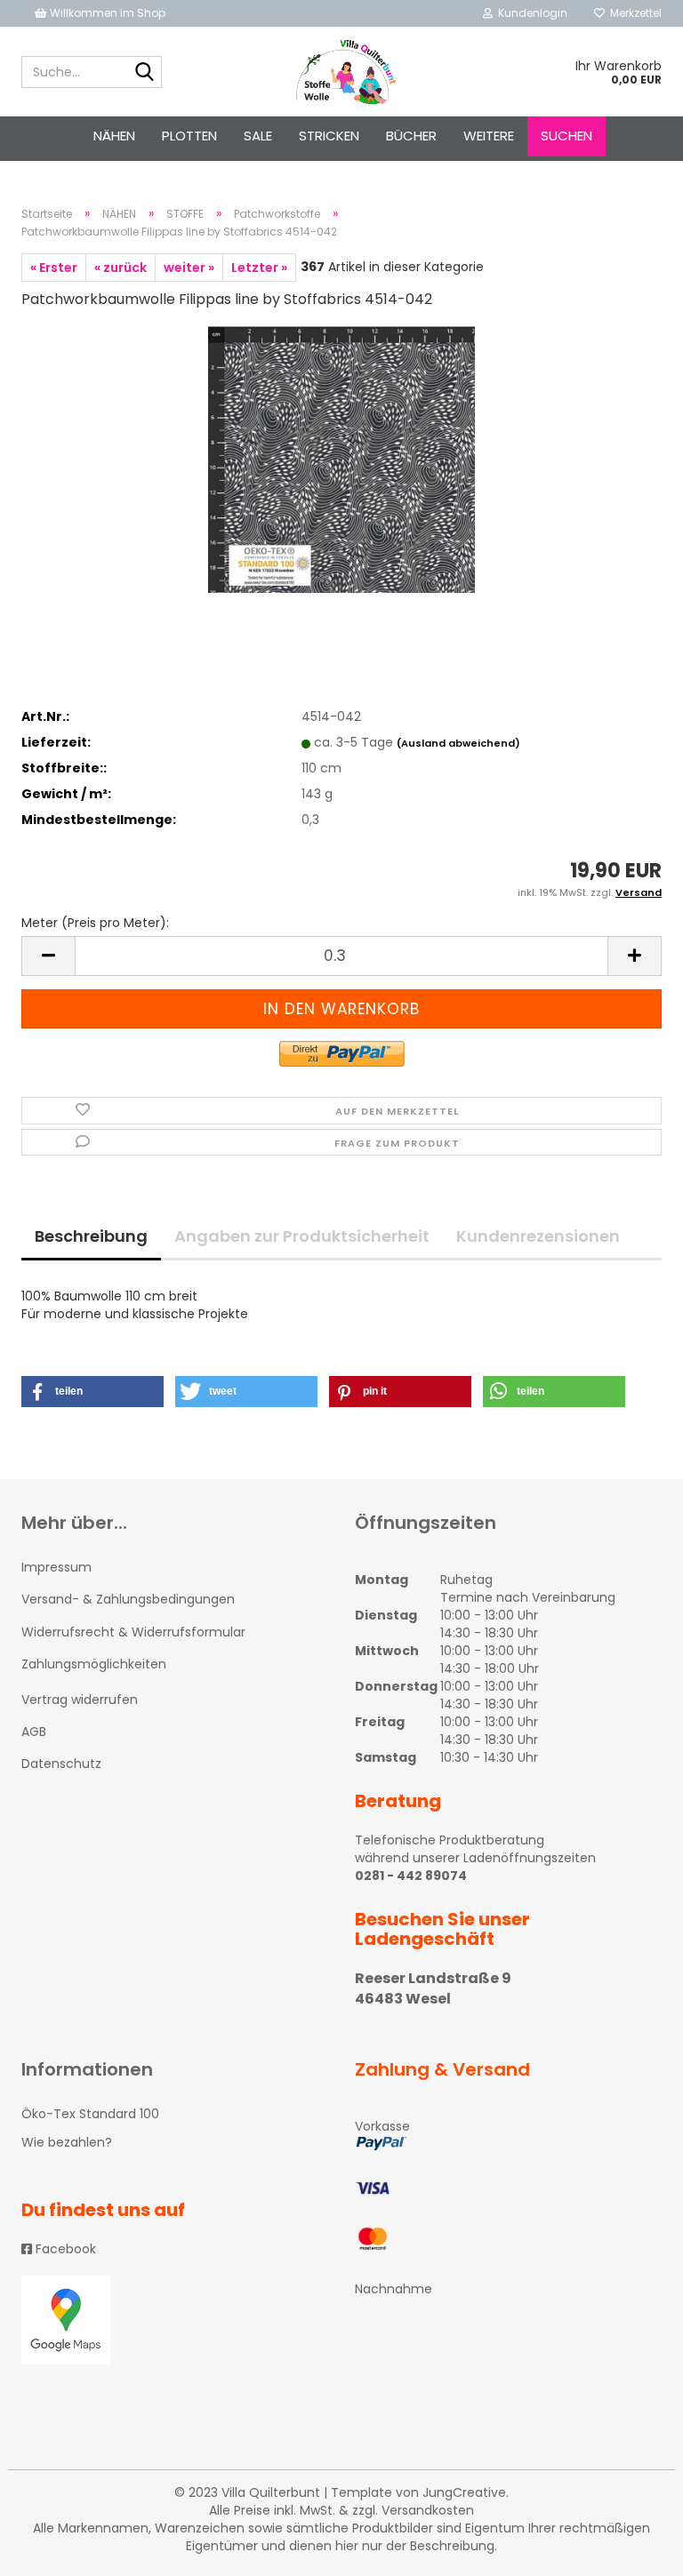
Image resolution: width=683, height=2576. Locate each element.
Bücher (411, 136)
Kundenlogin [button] (530, 13)
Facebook (64, 2249)
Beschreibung (91, 1236)
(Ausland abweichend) (458, 743)
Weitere (489, 136)
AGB (34, 1732)
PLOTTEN (189, 136)
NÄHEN (114, 136)
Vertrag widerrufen (80, 1700)
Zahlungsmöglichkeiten (94, 1664)
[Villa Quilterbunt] (342, 72)
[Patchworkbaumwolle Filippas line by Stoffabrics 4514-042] (341, 459)
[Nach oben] (634, 2549)
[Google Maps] (175, 2320)
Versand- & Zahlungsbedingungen (128, 1599)
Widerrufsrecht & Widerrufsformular (133, 1632)
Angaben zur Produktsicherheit (302, 1236)
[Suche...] (145, 73)
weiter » (189, 268)
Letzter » (259, 268)
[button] (92, 1392)
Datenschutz (61, 1764)
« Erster (54, 268)
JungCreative (464, 2492)
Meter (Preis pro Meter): (95, 923)
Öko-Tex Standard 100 (90, 2114)
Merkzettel (633, 13)
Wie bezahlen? (67, 2142)
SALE (258, 136)
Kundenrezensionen (538, 1236)
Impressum (56, 1567)
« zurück (121, 268)
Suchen (566, 136)
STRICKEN (329, 136)
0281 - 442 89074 (411, 1876)
